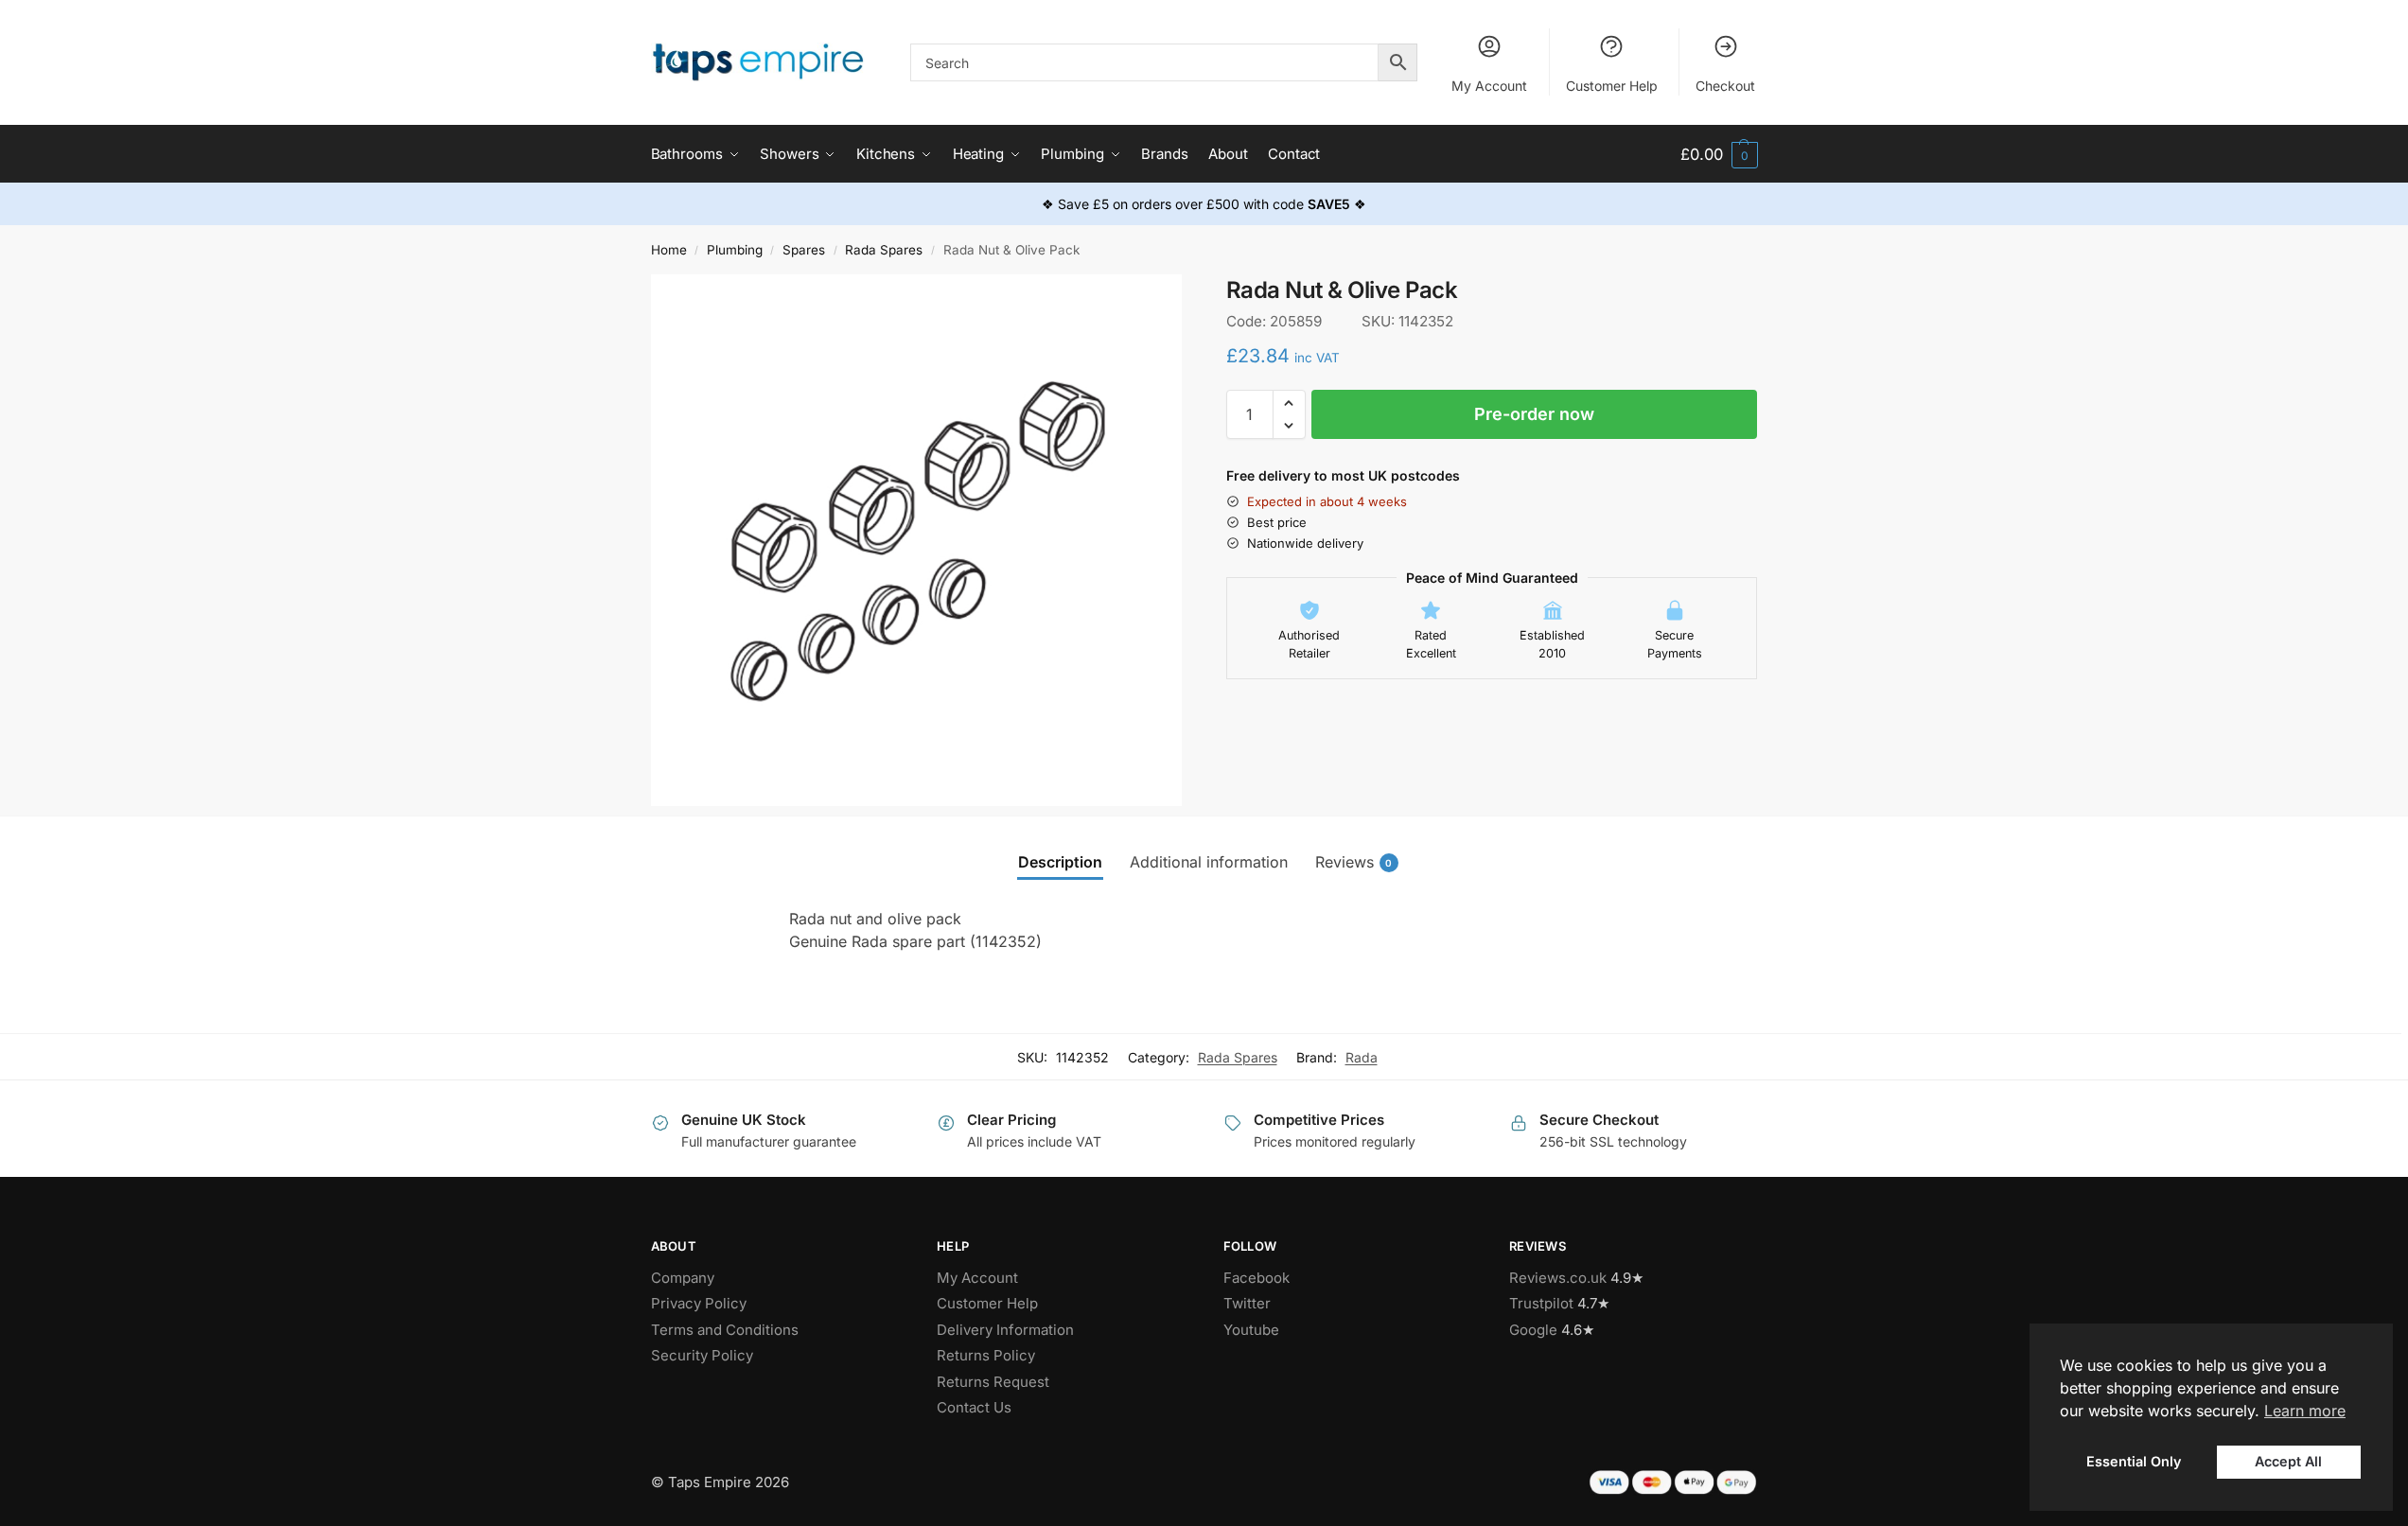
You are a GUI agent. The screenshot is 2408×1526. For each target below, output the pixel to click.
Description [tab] (1060, 862)
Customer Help (1612, 86)
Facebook (1257, 1278)
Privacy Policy (699, 1303)
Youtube (1251, 1330)
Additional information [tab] (1209, 862)
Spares (804, 250)
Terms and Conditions (725, 1330)
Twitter (1247, 1303)
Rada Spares (884, 250)
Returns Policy (986, 1355)
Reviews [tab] (1354, 862)
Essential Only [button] (2134, 1461)
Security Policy (702, 1355)
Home (669, 250)
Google (1533, 1330)
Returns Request (993, 1382)
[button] (1719, 155)
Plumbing (735, 250)
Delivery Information (1005, 1330)
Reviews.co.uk (1558, 1278)
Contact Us (974, 1407)
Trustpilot (1541, 1303)
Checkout (1725, 86)
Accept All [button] (2288, 1461)
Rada (1362, 1057)
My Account (1489, 86)
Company (683, 1278)
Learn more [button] (2305, 1411)
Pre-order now (1534, 414)
